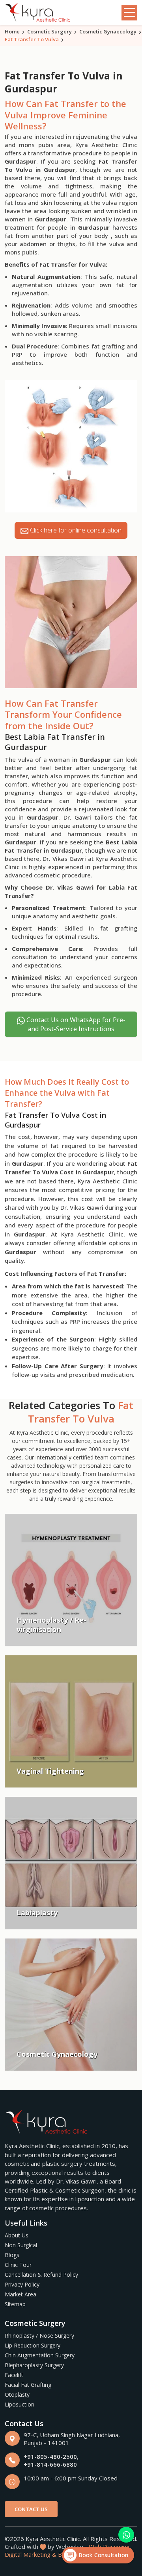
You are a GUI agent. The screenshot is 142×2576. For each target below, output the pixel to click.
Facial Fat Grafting (28, 2385)
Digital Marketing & (31, 2554)
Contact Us (31, 2509)
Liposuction (20, 2404)
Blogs (12, 2255)
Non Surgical (21, 2245)
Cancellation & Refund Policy (41, 2275)
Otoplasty (17, 2395)
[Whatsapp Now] (126, 2535)
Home (12, 31)
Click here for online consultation (75, 530)
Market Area (21, 2294)
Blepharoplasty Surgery (34, 2365)
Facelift (14, 2375)
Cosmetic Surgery (50, 31)
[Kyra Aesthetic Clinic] (38, 13)
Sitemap (15, 2304)
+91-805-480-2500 (50, 2456)
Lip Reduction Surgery (33, 2345)
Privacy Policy (22, 2284)
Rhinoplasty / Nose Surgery (39, 2336)
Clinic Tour (18, 2265)
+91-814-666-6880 (50, 2464)
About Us (17, 2235)
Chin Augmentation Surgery (40, 2355)
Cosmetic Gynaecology (108, 31)
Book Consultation (102, 2555)
